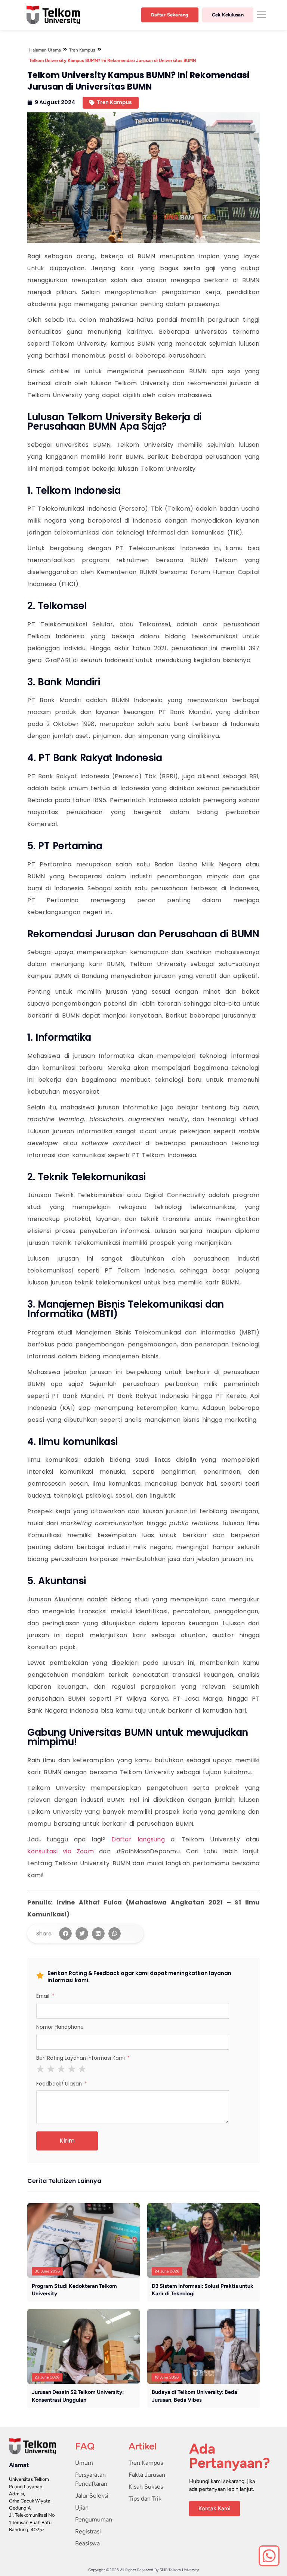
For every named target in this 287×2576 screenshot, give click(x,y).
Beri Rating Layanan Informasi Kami (81, 2058)
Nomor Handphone (60, 2027)
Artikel (143, 2446)
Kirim (67, 2141)
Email (43, 1996)
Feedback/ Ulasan (59, 2084)
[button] (65, 1934)
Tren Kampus (82, 50)
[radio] (40, 2069)
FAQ (85, 2446)
